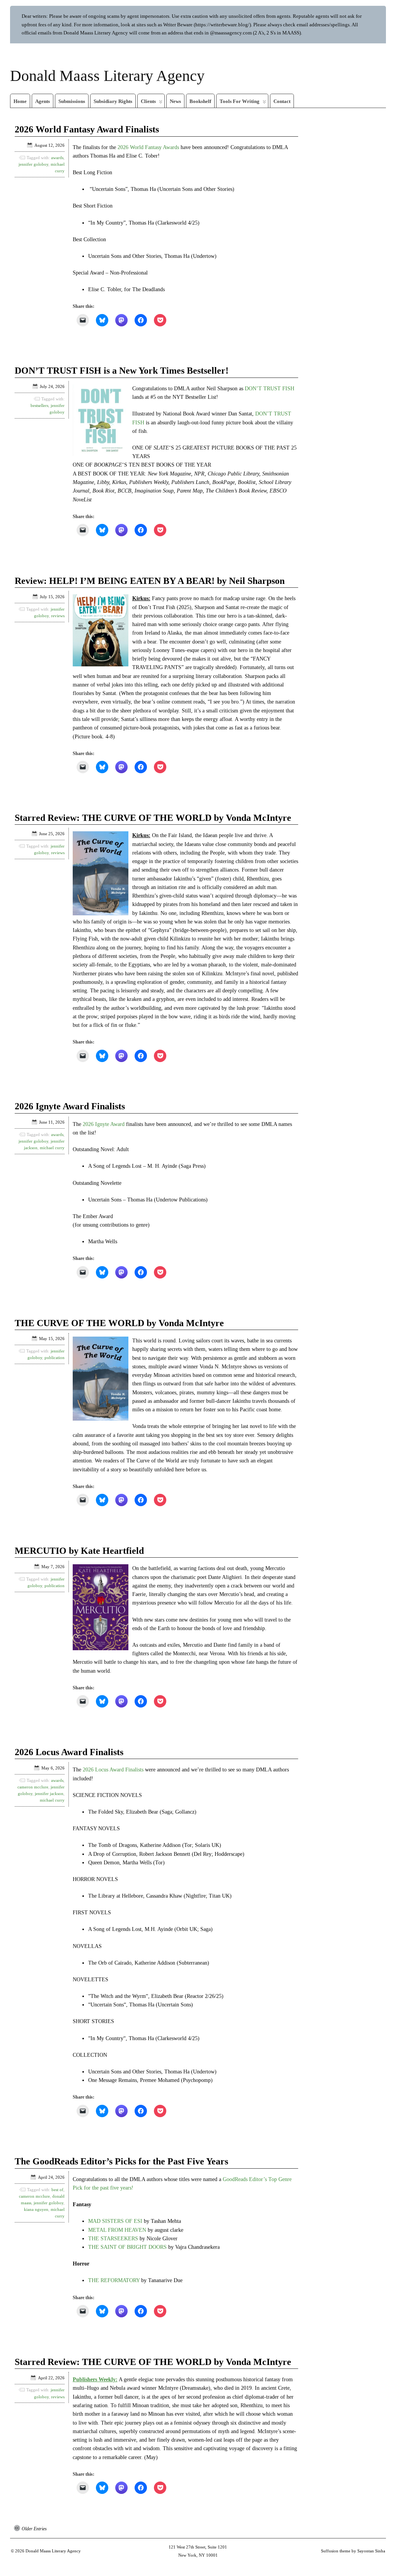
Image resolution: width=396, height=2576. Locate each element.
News (175, 101)
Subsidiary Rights (113, 101)
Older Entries (34, 2529)
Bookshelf (200, 101)
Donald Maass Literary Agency (107, 76)
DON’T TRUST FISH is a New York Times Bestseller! (122, 371)
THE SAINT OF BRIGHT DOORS (127, 2247)
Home (20, 101)
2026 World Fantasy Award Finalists (87, 129)
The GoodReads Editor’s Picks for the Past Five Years (121, 2161)
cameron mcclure (33, 1787)
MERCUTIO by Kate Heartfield (79, 1551)
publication (55, 1358)
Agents (43, 101)
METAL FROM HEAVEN (117, 2230)
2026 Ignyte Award (104, 1124)
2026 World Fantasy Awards (148, 147)
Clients (148, 101)
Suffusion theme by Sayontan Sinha (353, 2551)
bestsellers (39, 405)
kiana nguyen (36, 2209)
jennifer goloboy (33, 164)
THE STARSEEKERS (113, 2239)
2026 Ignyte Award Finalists (70, 1106)
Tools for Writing (240, 101)
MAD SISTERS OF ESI (115, 2221)
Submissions (72, 101)
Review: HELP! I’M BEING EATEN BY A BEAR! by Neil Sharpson (150, 581)
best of (57, 2190)
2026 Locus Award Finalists (69, 1752)
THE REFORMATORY (114, 2280)
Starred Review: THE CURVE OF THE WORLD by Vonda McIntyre (153, 818)
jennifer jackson (49, 1793)
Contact (282, 101)
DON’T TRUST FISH (270, 389)
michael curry (52, 1148)
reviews (58, 616)
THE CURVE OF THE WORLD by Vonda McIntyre (119, 1323)
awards (57, 158)
